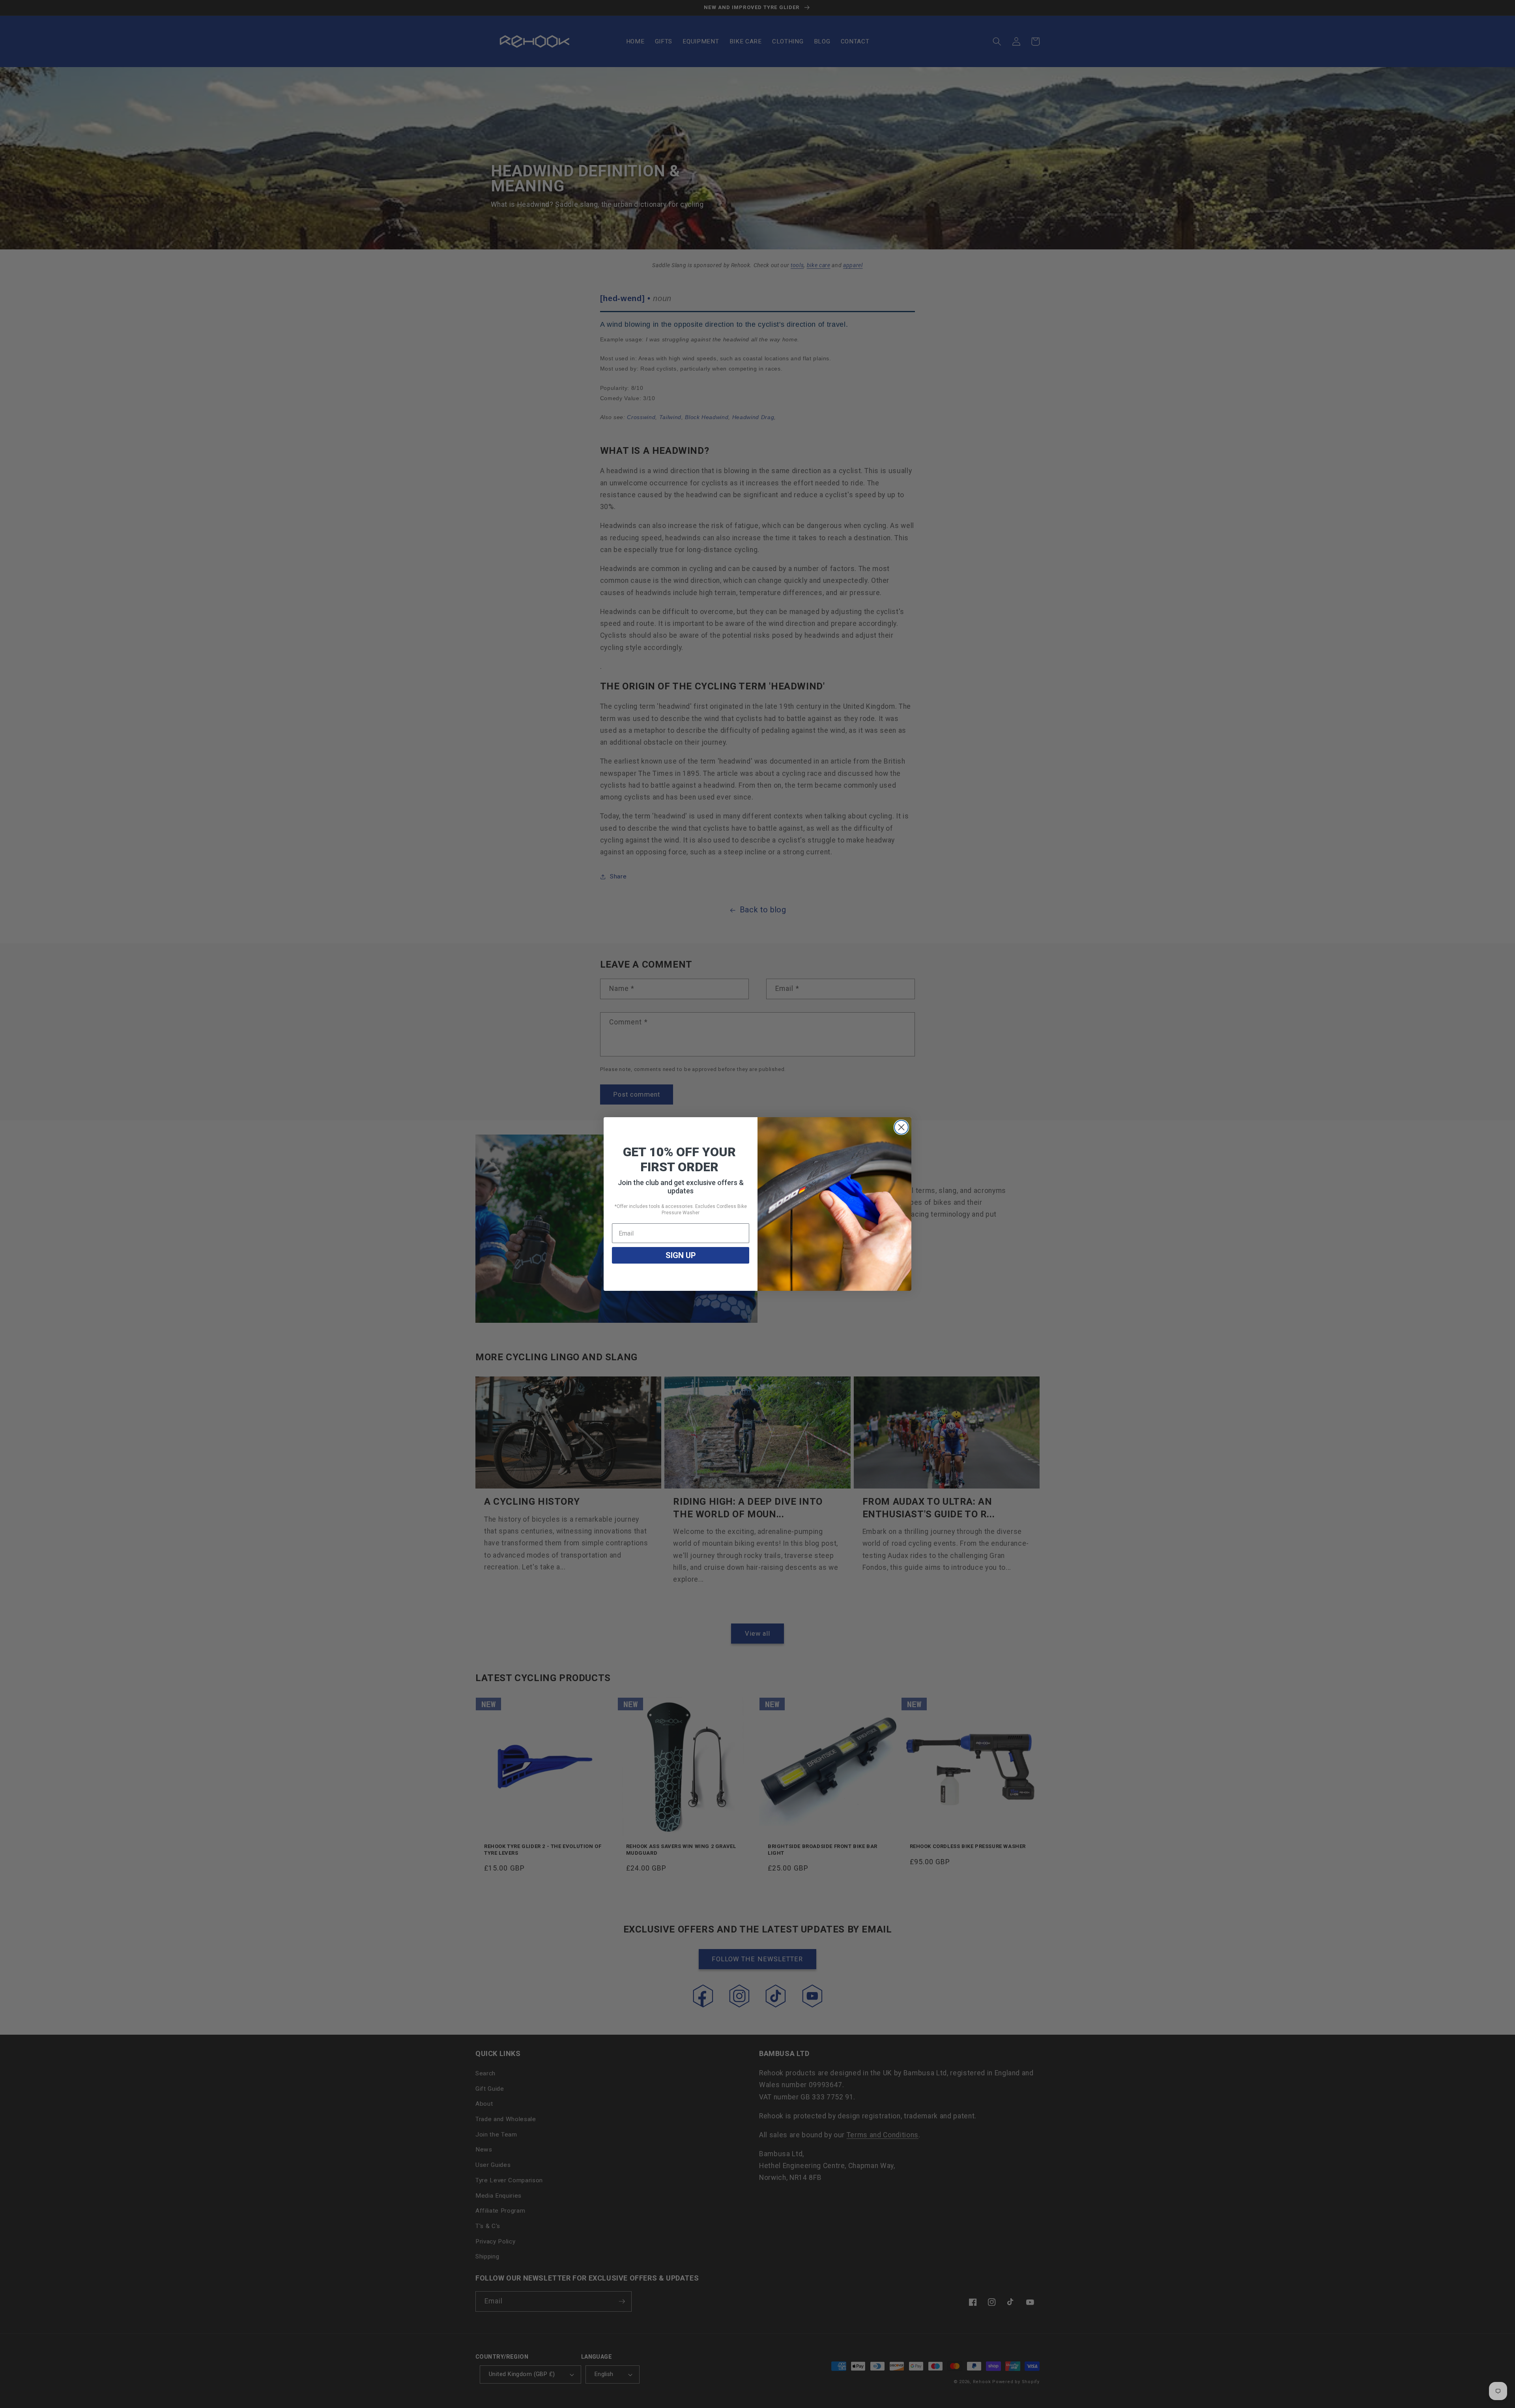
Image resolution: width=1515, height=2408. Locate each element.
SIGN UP (681, 1255)
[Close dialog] (901, 1127)
